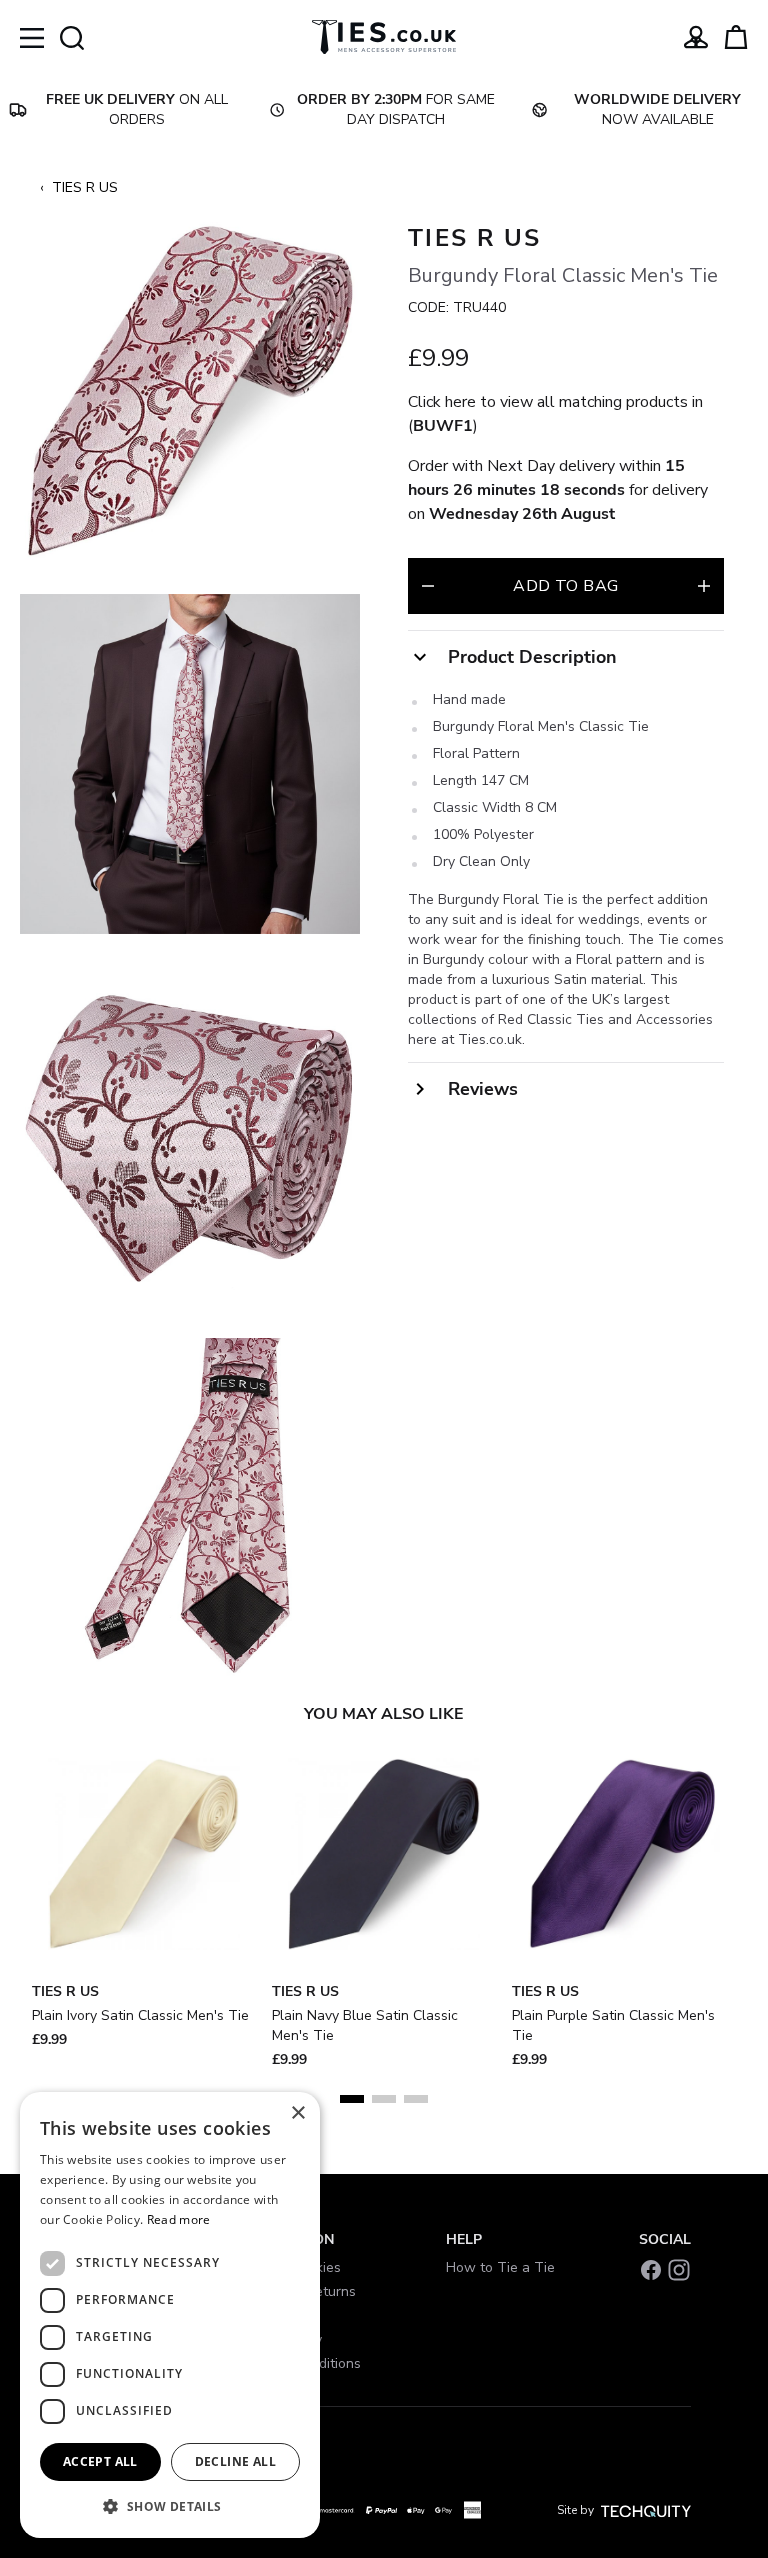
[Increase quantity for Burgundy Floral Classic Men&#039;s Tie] (704, 586)
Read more (179, 2219)
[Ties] (384, 37)
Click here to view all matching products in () (555, 414)
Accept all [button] (100, 2461)
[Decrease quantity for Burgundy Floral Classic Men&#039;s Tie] (428, 586)
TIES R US (85, 187)
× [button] (297, 2113)
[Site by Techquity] (646, 2510)
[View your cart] (736, 37)
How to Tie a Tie (500, 2267)
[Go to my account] (696, 37)
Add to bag (565, 586)
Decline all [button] (235, 2461)
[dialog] (170, 2315)
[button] (170, 2506)
